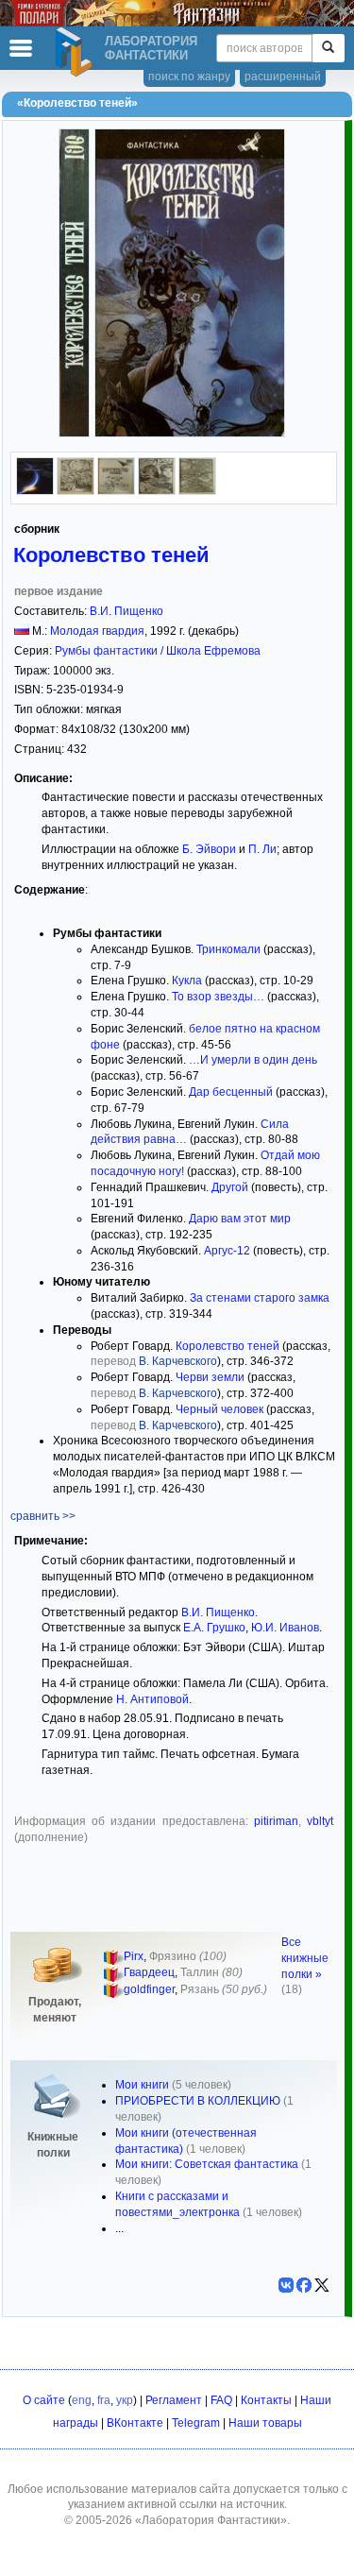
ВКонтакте (135, 2423)
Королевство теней (111, 555)
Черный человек (219, 1409)
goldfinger (149, 1989)
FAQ (221, 2400)
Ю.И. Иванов (285, 1628)
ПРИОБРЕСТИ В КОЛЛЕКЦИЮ (198, 2101)
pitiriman (276, 1821)
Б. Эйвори (209, 849)
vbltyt (320, 1821)
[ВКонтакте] (286, 2285)
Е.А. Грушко (214, 1628)
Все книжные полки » (305, 1958)
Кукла (187, 981)
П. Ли (262, 849)
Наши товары (265, 2423)
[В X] (322, 2285)
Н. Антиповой (152, 1699)
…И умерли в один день (253, 1060)
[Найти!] (328, 48)
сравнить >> (43, 1516)
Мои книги (142, 2085)
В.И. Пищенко (126, 611)
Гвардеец (149, 1972)
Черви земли (210, 1377)
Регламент (174, 2400)
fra (104, 2400)
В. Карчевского (178, 1361)
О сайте (44, 2400)
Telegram (196, 2423)
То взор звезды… (218, 997)
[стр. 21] (157, 491)
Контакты (266, 2400)
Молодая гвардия (97, 631)
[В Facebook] (304, 2285)
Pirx (134, 1956)
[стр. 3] (116, 491)
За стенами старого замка (260, 1298)
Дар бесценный (231, 1092)
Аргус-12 (227, 1251)
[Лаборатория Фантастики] (76, 52)
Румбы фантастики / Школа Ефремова (158, 651)
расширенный (283, 77)
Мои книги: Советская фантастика (207, 2164)
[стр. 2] (76, 491)
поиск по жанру (189, 77)
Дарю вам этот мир (240, 1219)
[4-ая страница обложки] (35, 491)
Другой (230, 1187)
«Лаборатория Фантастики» (211, 2520)
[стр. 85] (197, 491)
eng (82, 2400)
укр (125, 2400)
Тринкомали (228, 949)
